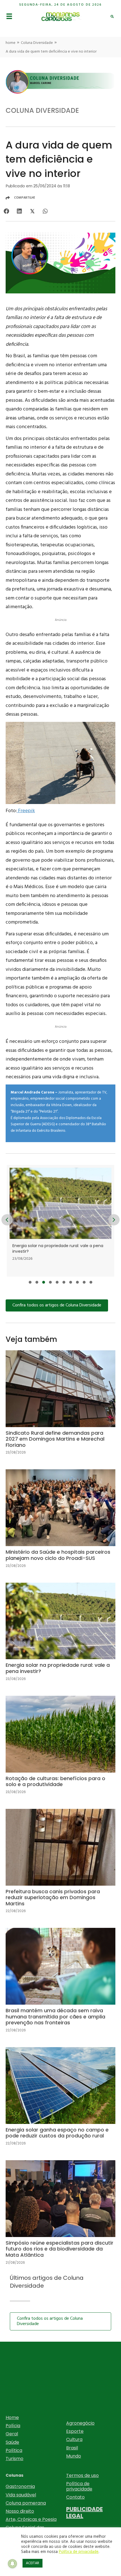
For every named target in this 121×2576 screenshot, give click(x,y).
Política (14, 2450)
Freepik (26, 811)
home (11, 43)
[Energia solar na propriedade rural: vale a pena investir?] (60, 1636)
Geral (12, 2434)
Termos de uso (82, 2475)
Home (12, 2417)
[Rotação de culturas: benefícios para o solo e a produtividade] (62, 1221)
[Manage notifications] (12, 2564)
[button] (30, 1282)
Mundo (74, 2456)
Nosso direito (20, 2511)
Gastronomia (20, 2486)
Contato (75, 2497)
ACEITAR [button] (33, 2563)
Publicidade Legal (84, 2512)
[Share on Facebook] (6, 211)
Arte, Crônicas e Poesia (31, 2519)
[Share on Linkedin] (19, 211)
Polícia (13, 2426)
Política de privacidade (79, 2486)
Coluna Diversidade (37, 43)
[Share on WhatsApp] (45, 211)
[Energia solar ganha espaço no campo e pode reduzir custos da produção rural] (60, 2101)
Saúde (12, 2442)
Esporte (75, 2431)
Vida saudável (21, 2495)
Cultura (74, 2439)
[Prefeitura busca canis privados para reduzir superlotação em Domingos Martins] (60, 1866)
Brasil (72, 2448)
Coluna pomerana (26, 2503)
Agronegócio (80, 2423)
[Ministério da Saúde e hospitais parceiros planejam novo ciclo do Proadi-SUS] (60, 1523)
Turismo (14, 2459)
